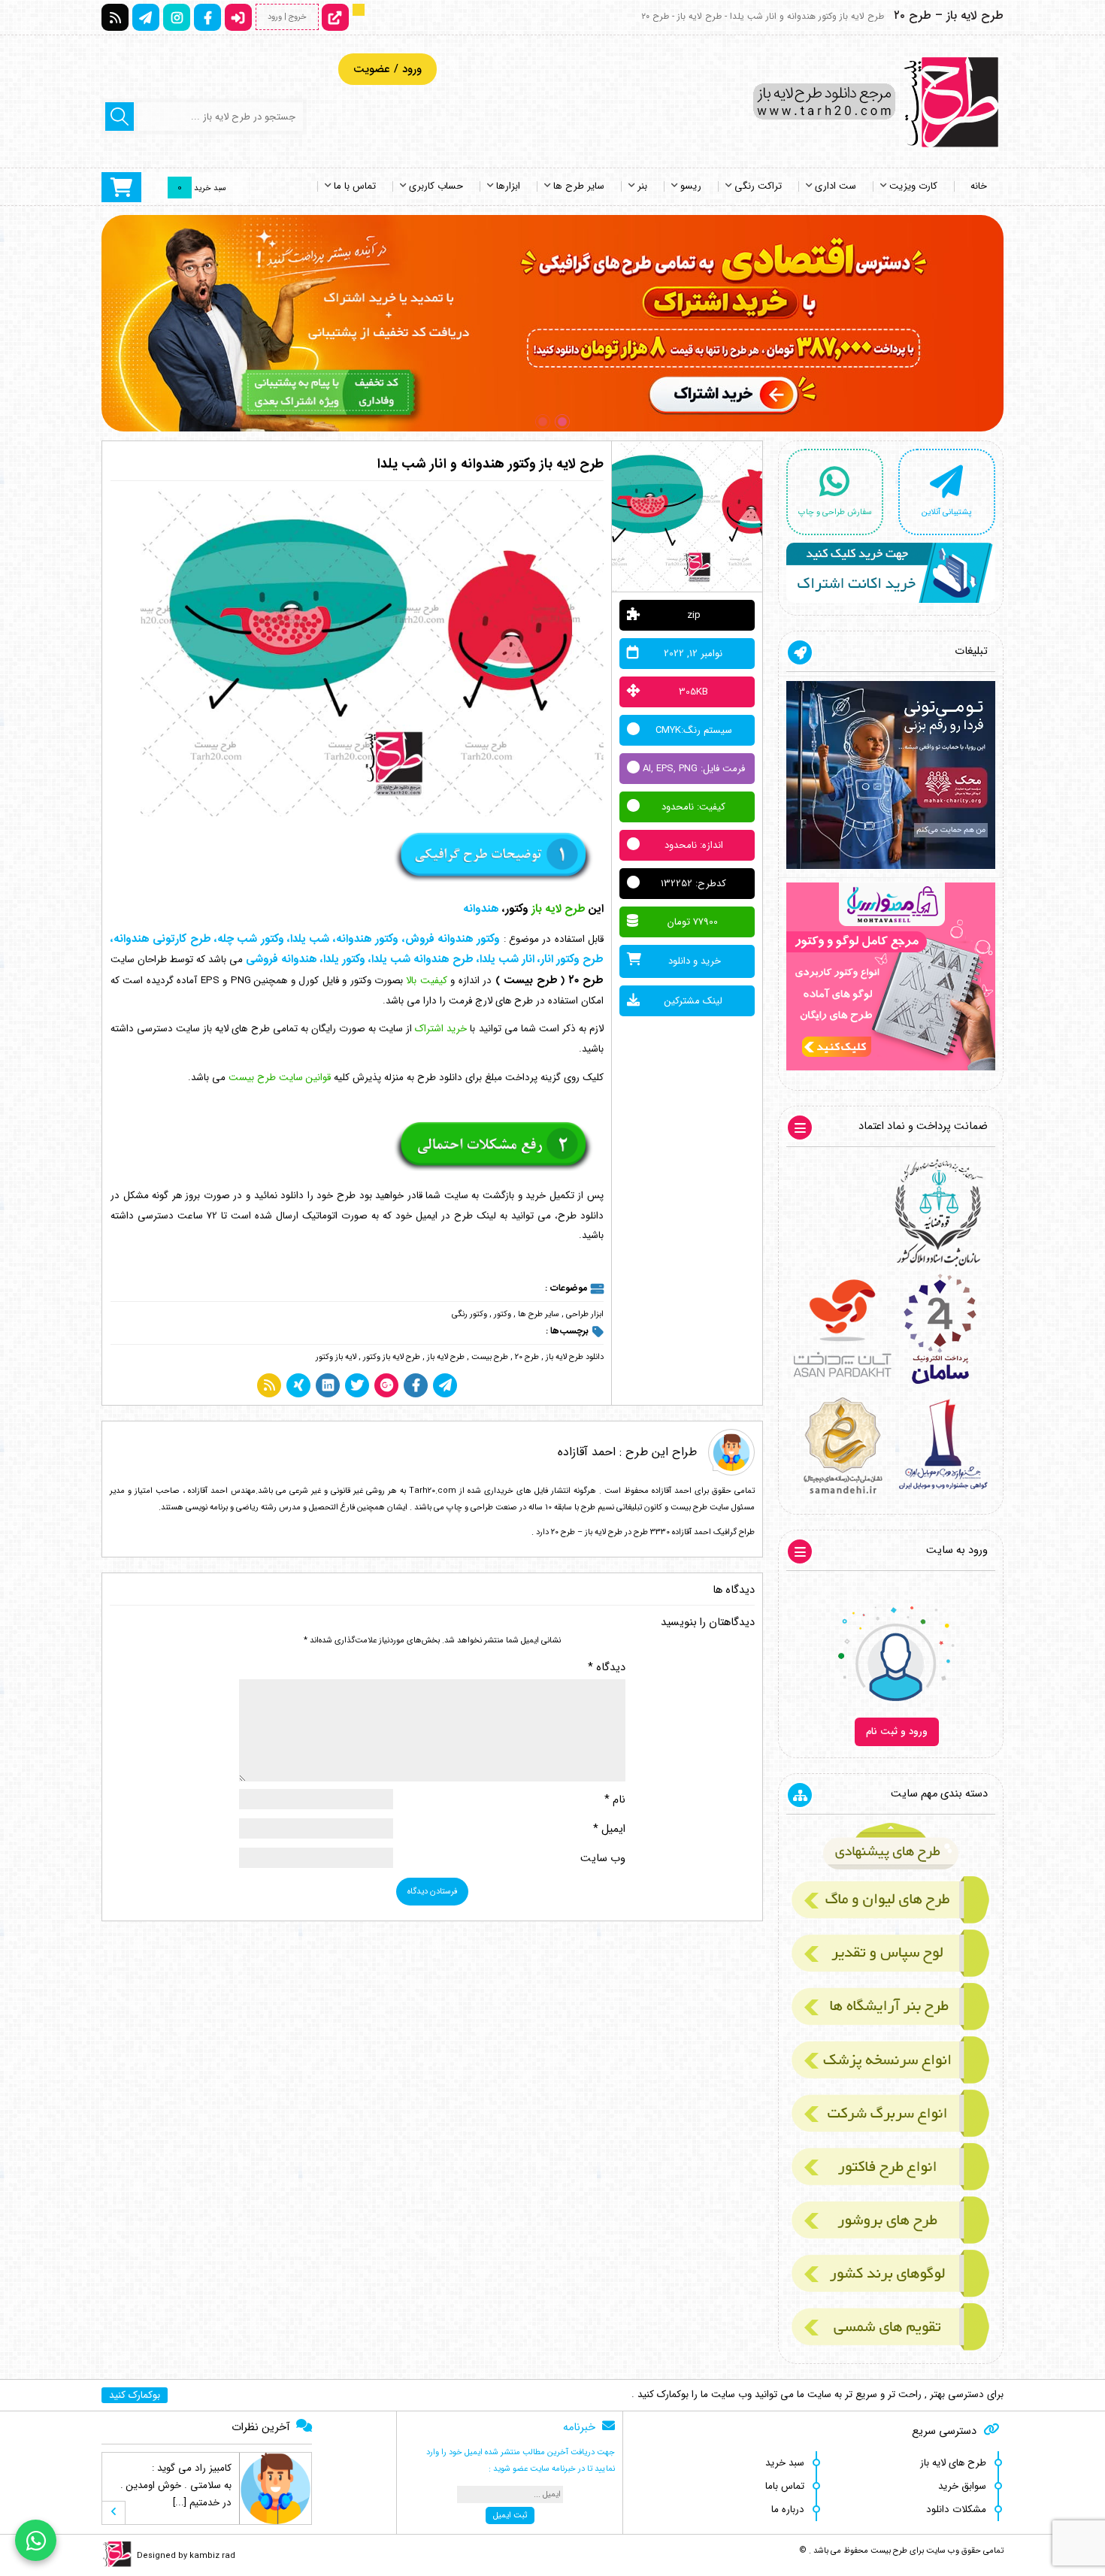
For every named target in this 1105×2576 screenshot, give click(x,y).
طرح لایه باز (446, 1357)
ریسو (691, 186)
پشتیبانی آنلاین (946, 512)
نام (615, 1800)
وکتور (503, 1314)
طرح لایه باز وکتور (392, 1357)
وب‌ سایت (603, 1859)
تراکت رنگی (758, 186)
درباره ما (788, 2509)
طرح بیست (490, 1357)
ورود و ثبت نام (897, 1731)
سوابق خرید (962, 2486)
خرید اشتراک (441, 1029)
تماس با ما (355, 186)
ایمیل (609, 1829)
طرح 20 (527, 1357)
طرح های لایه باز (953, 2463)
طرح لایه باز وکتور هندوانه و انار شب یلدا (490, 464)
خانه (979, 186)
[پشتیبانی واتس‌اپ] (36, 2540)
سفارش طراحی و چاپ (835, 512)
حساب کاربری (436, 186)
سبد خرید (785, 2463)
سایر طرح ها (579, 186)
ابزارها (508, 186)
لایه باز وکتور (336, 1357)
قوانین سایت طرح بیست (280, 1078)
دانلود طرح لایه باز (575, 1357)
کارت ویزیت (913, 186)
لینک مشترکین (693, 1001)
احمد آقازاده (587, 1452)
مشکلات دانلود (956, 2509)
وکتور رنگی (469, 1314)
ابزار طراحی (585, 1314)
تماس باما (785, 2486)
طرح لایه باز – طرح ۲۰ (949, 15)
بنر (642, 186)
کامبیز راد (213, 2468)
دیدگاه (607, 1668)
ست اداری (836, 186)
